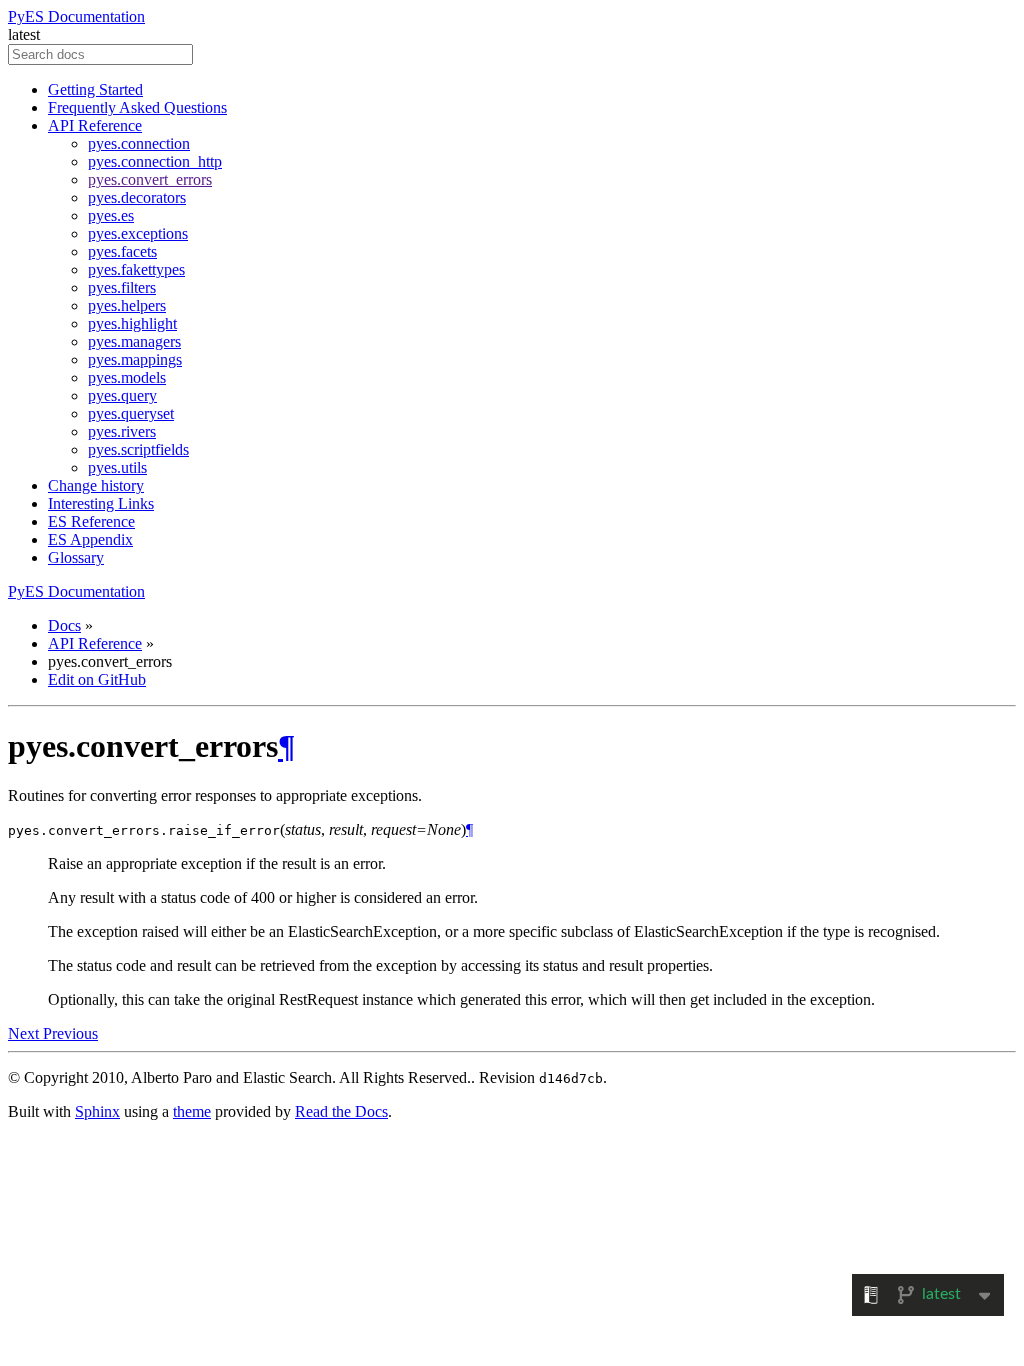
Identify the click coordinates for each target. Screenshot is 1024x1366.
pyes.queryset (131, 413)
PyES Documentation (76, 16)
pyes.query (122, 395)
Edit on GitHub (97, 679)
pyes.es (111, 215)
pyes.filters (122, 287)
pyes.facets (122, 251)
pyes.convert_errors (150, 179)
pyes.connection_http (155, 161)
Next (25, 1033)
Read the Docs (341, 1111)
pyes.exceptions (138, 233)
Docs (64, 625)
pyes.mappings (135, 359)
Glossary (76, 557)
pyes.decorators (137, 197)
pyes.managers (134, 341)
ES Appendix (90, 539)
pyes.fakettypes (136, 269)
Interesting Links (101, 503)
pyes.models (127, 377)
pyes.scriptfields (138, 449)
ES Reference (91, 521)
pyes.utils (117, 467)
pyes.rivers (122, 431)
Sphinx (97, 1111)
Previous (70, 1033)
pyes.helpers (127, 305)
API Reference (95, 125)
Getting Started (95, 89)
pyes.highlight (132, 323)
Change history (96, 485)
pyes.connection (139, 143)
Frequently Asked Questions (137, 107)
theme (192, 1111)
